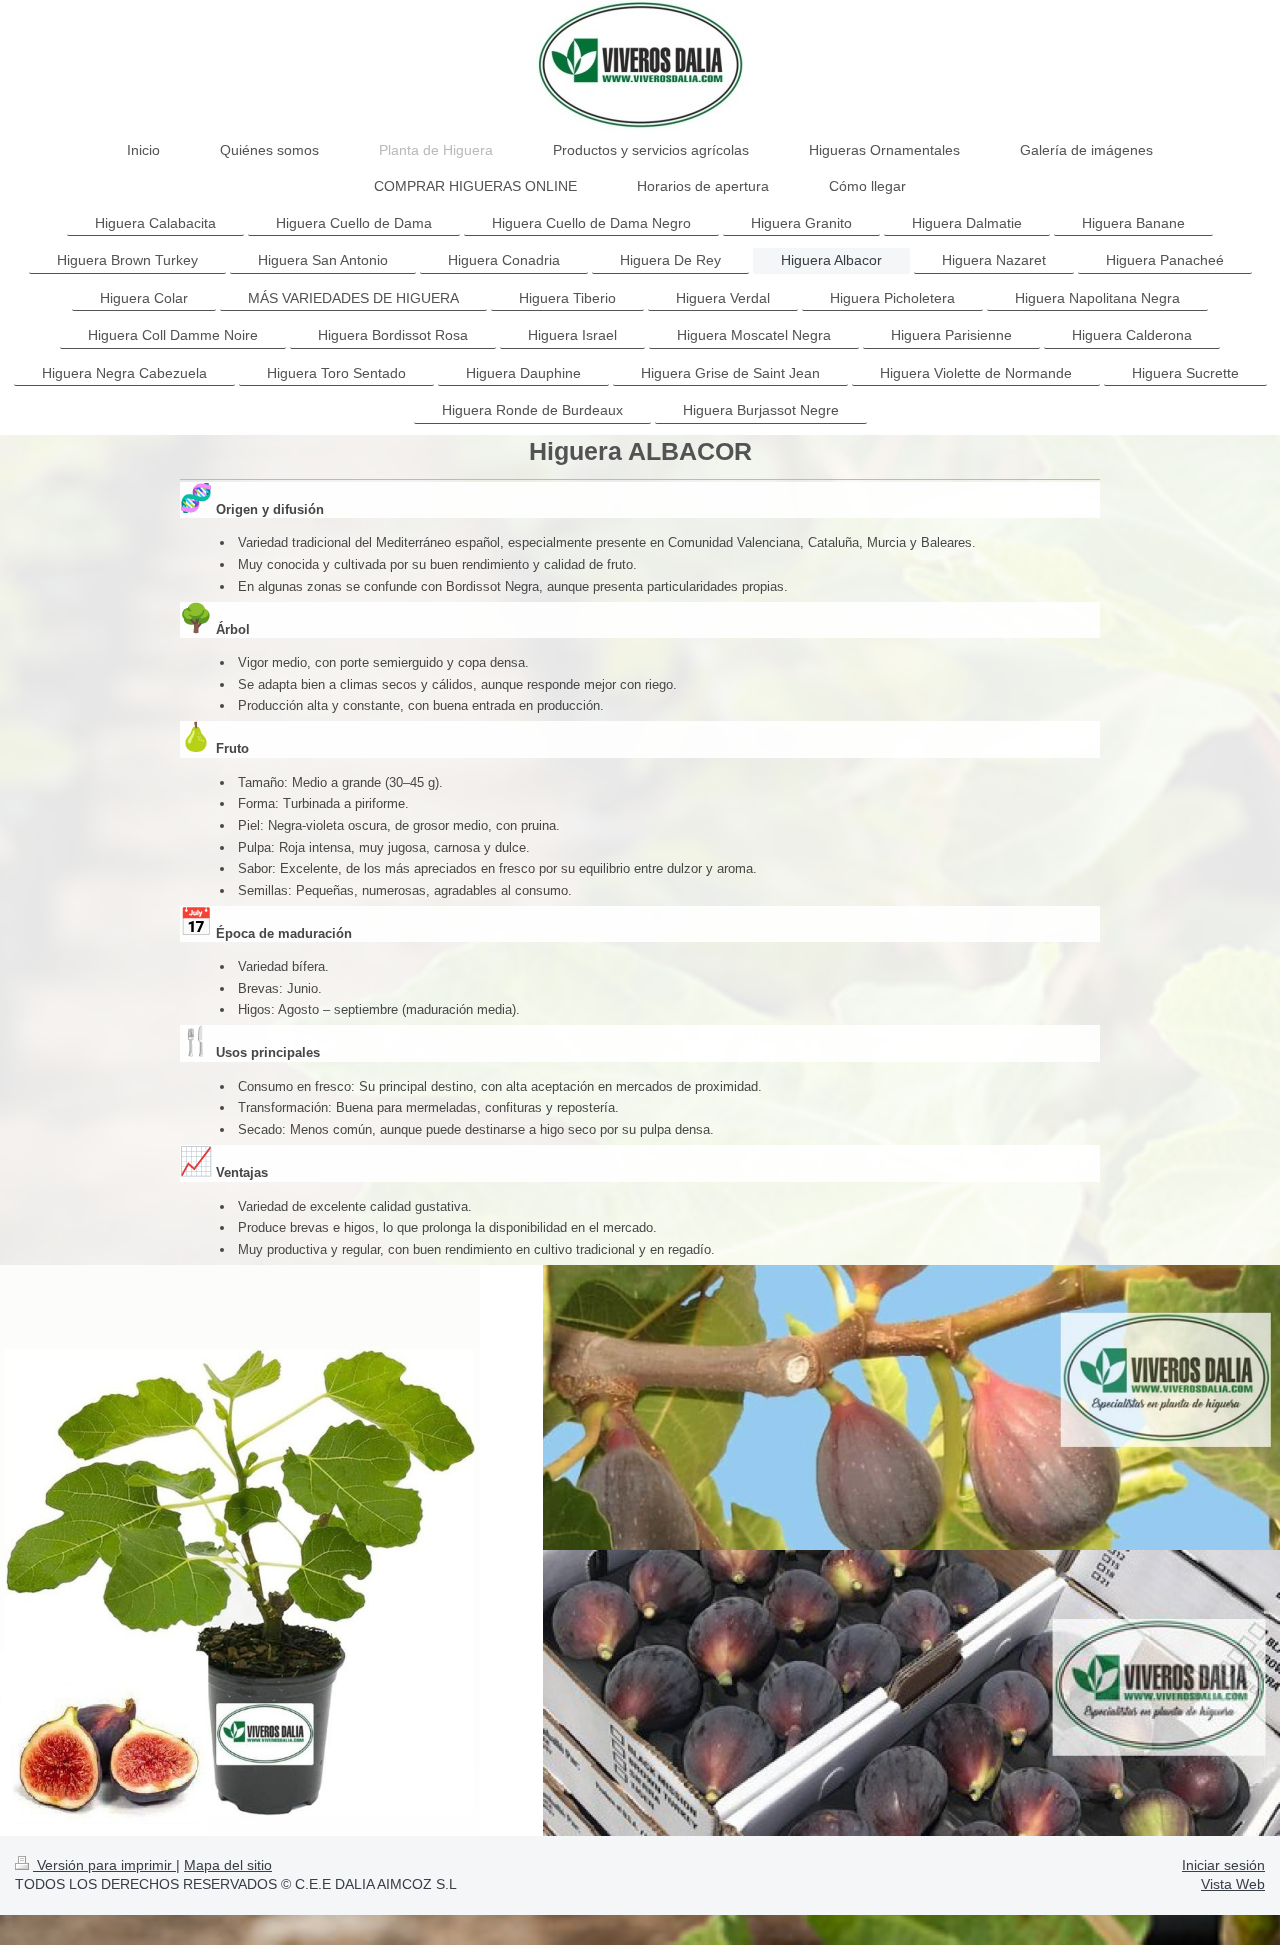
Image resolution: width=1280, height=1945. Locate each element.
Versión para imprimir (104, 1865)
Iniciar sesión (1223, 1865)
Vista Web (1233, 1884)
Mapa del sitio (228, 1865)
